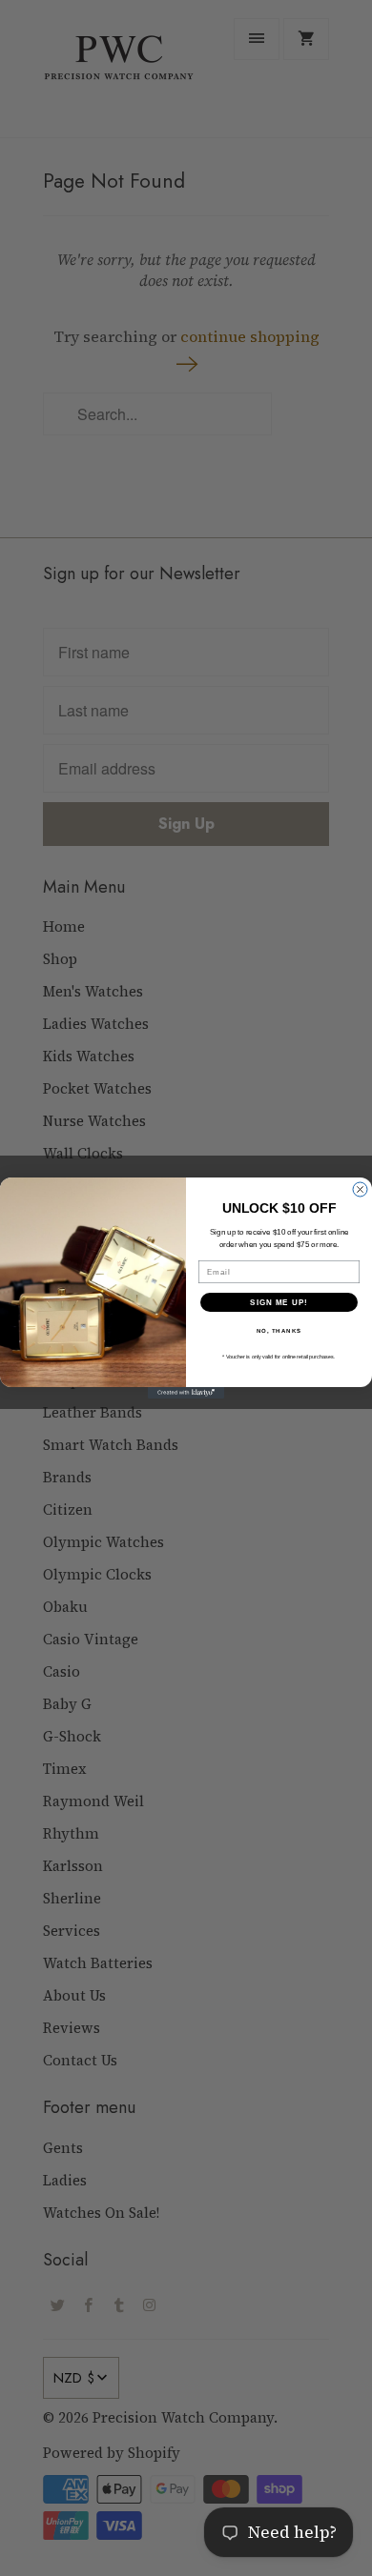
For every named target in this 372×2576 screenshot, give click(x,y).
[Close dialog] (360, 1189)
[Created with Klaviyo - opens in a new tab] (186, 1393)
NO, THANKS (279, 1331)
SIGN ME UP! (279, 1303)
